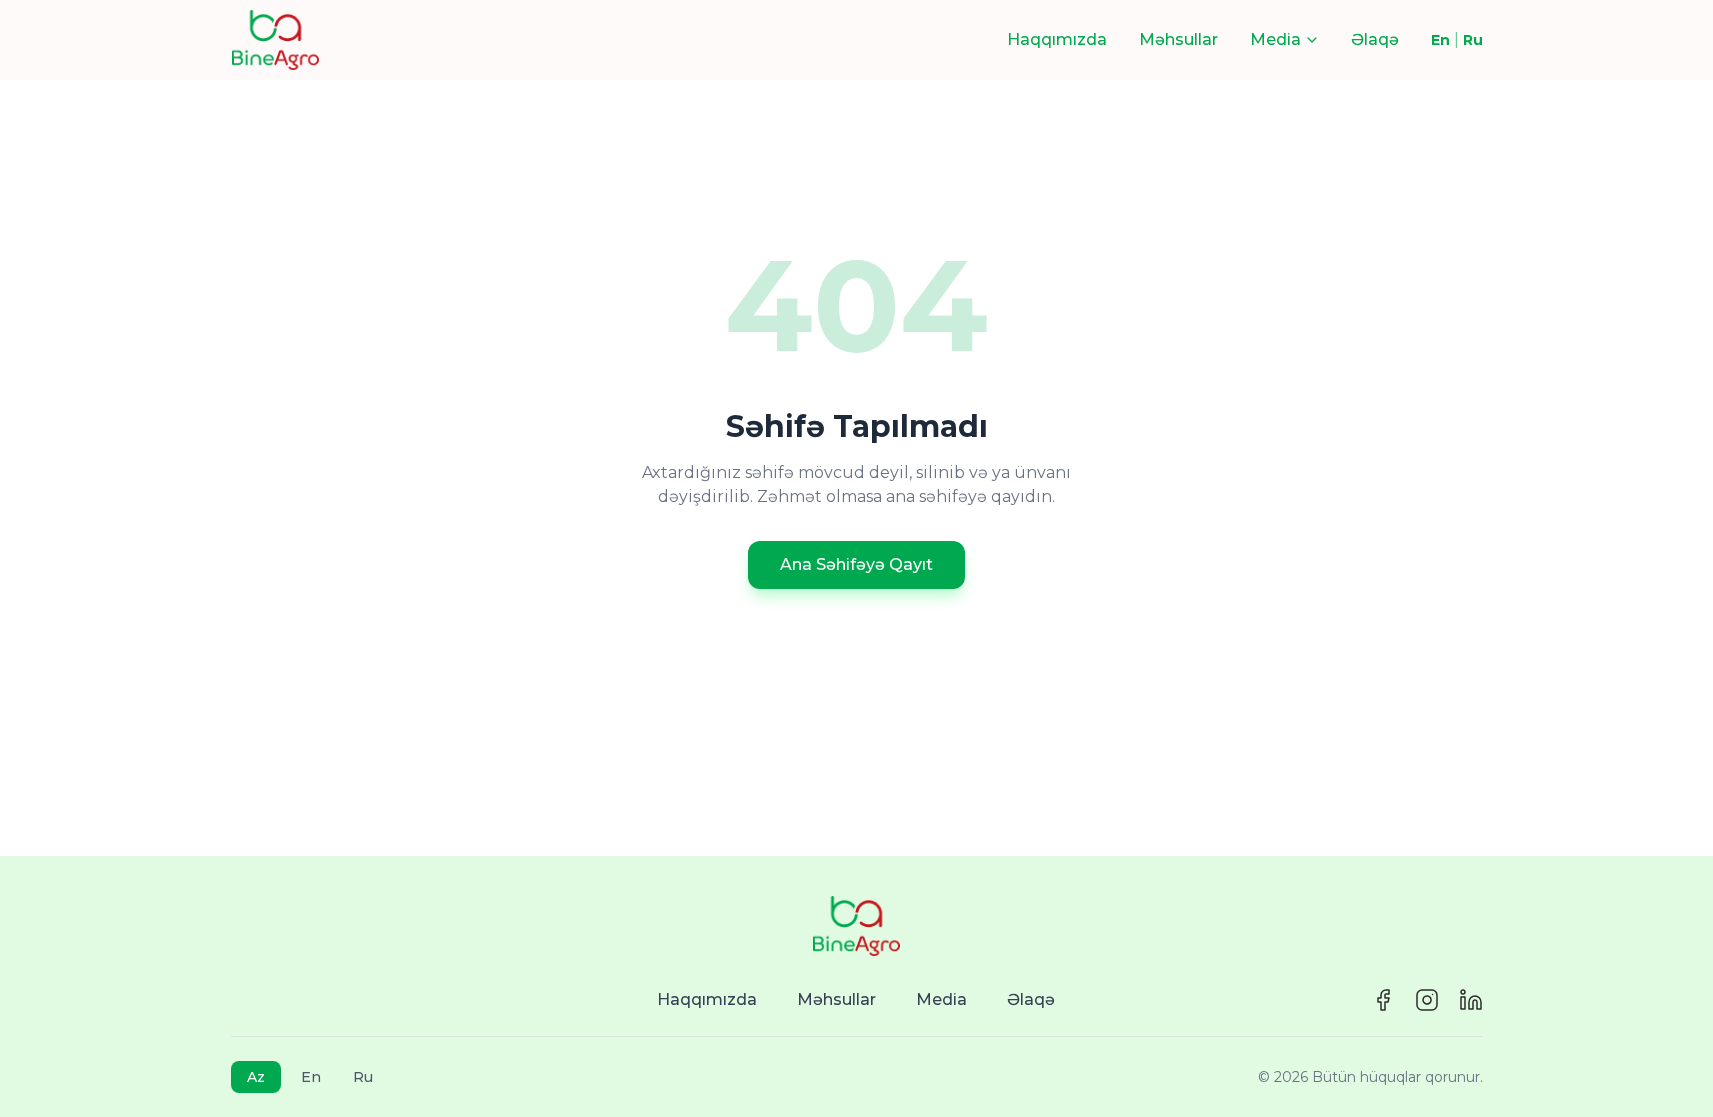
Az (256, 1077)
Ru (1473, 40)
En (1440, 40)
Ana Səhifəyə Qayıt (856, 564)
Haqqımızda (1057, 39)
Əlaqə (1375, 39)
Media (941, 999)
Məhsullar (1178, 39)
